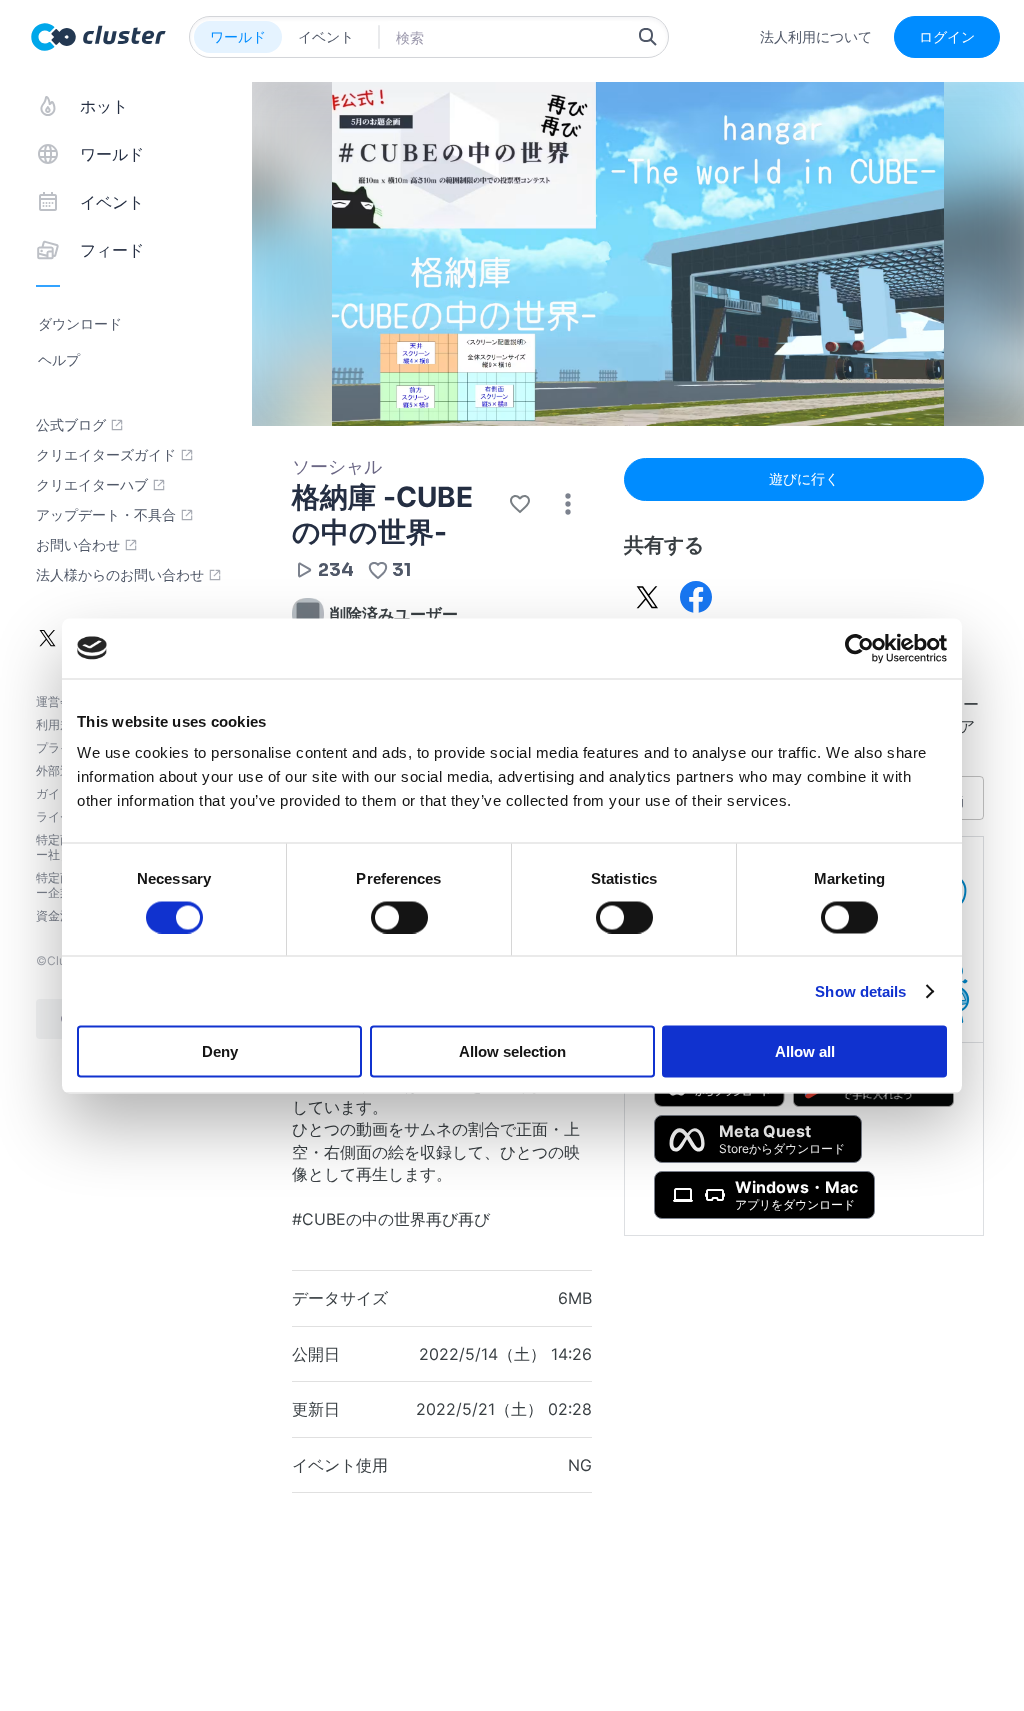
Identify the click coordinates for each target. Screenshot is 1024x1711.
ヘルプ (59, 359)
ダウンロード (80, 323)
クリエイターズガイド (106, 455)
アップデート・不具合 (106, 515)
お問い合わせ (78, 545)
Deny (220, 1051)
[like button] (520, 504)
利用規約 (60, 724)
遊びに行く (804, 478)
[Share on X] (648, 597)
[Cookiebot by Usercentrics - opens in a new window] (859, 648)
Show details (860, 990)
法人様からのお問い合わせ (120, 575)
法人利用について (816, 37)
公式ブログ (71, 425)
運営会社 (60, 701)
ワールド (238, 36)
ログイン (947, 36)
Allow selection (512, 1051)
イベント (326, 36)
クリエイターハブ (92, 485)
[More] (568, 504)
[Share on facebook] (696, 597)
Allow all (805, 1051)
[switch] (399, 917)
